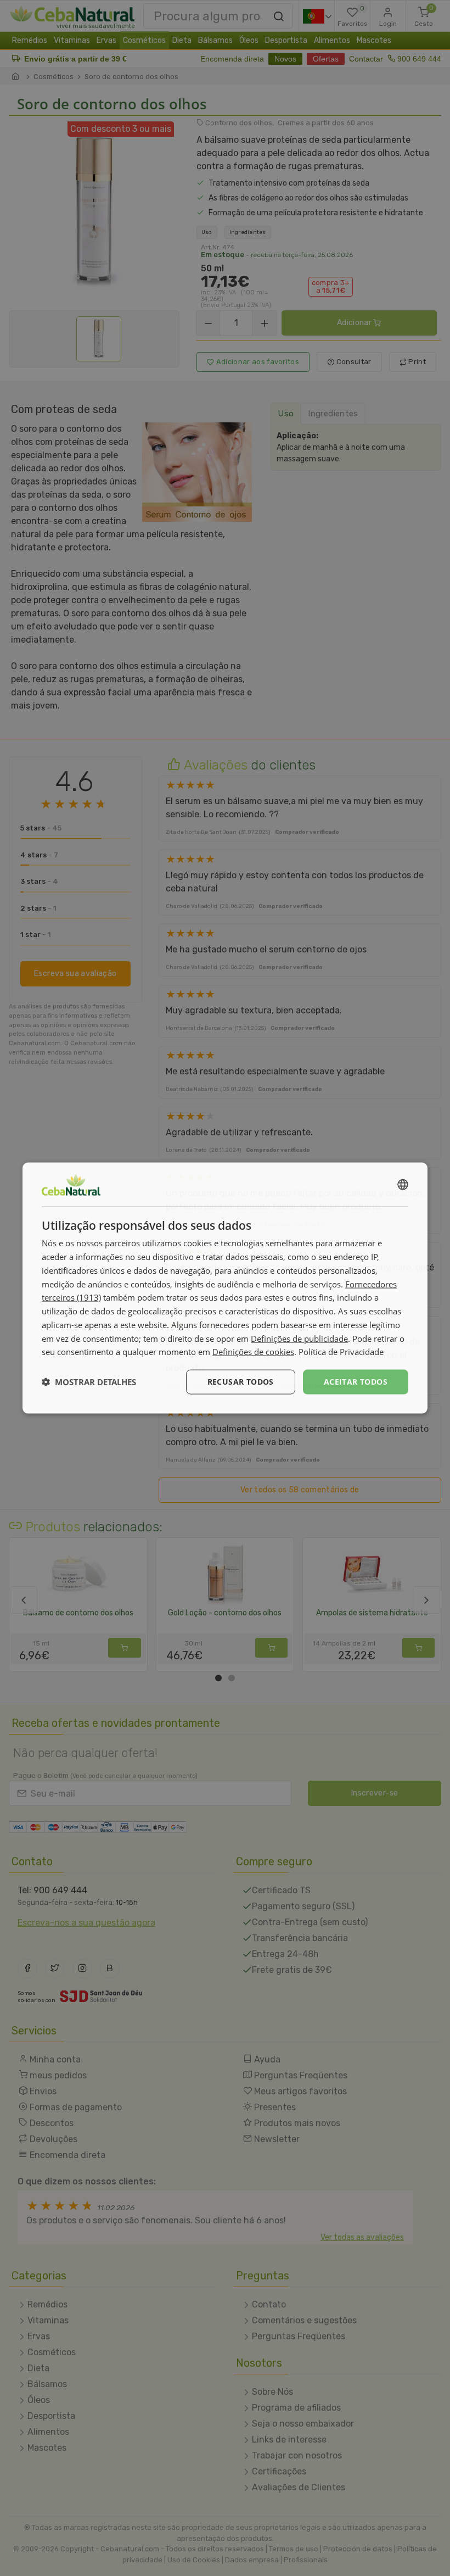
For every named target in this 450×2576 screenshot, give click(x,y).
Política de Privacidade (341, 1352)
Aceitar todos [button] (356, 1382)
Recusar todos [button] (241, 1382)
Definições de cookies (253, 1352)
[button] (89, 1382)
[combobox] (403, 1185)
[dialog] (225, 1288)
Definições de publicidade (299, 1338)
